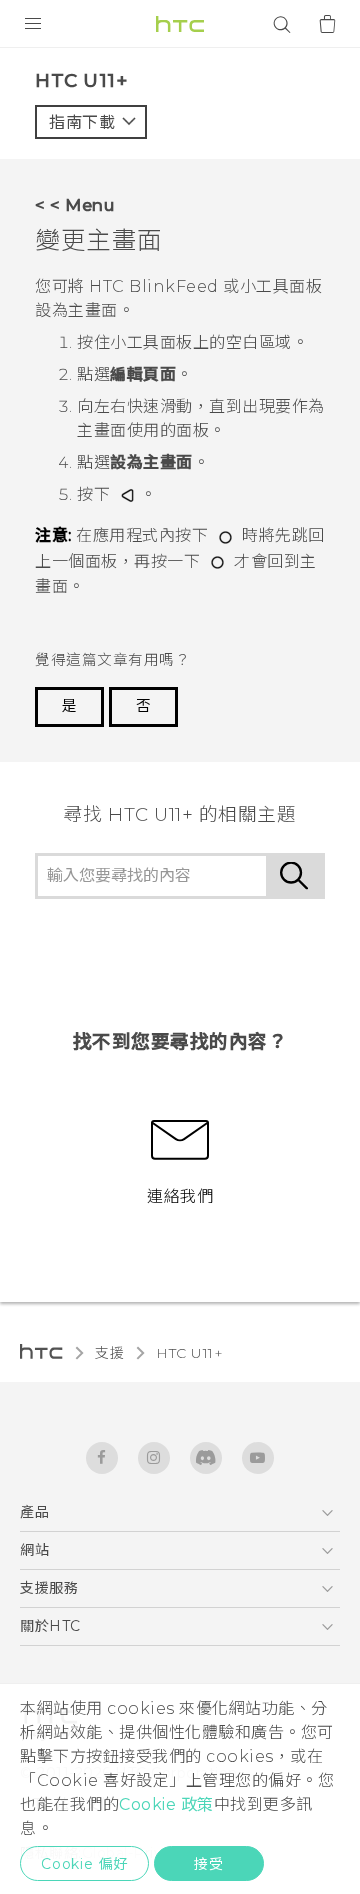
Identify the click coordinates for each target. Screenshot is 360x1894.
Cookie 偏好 (84, 1864)
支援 (109, 1353)
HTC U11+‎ (189, 1353)
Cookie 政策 (166, 1804)
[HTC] (180, 24)
